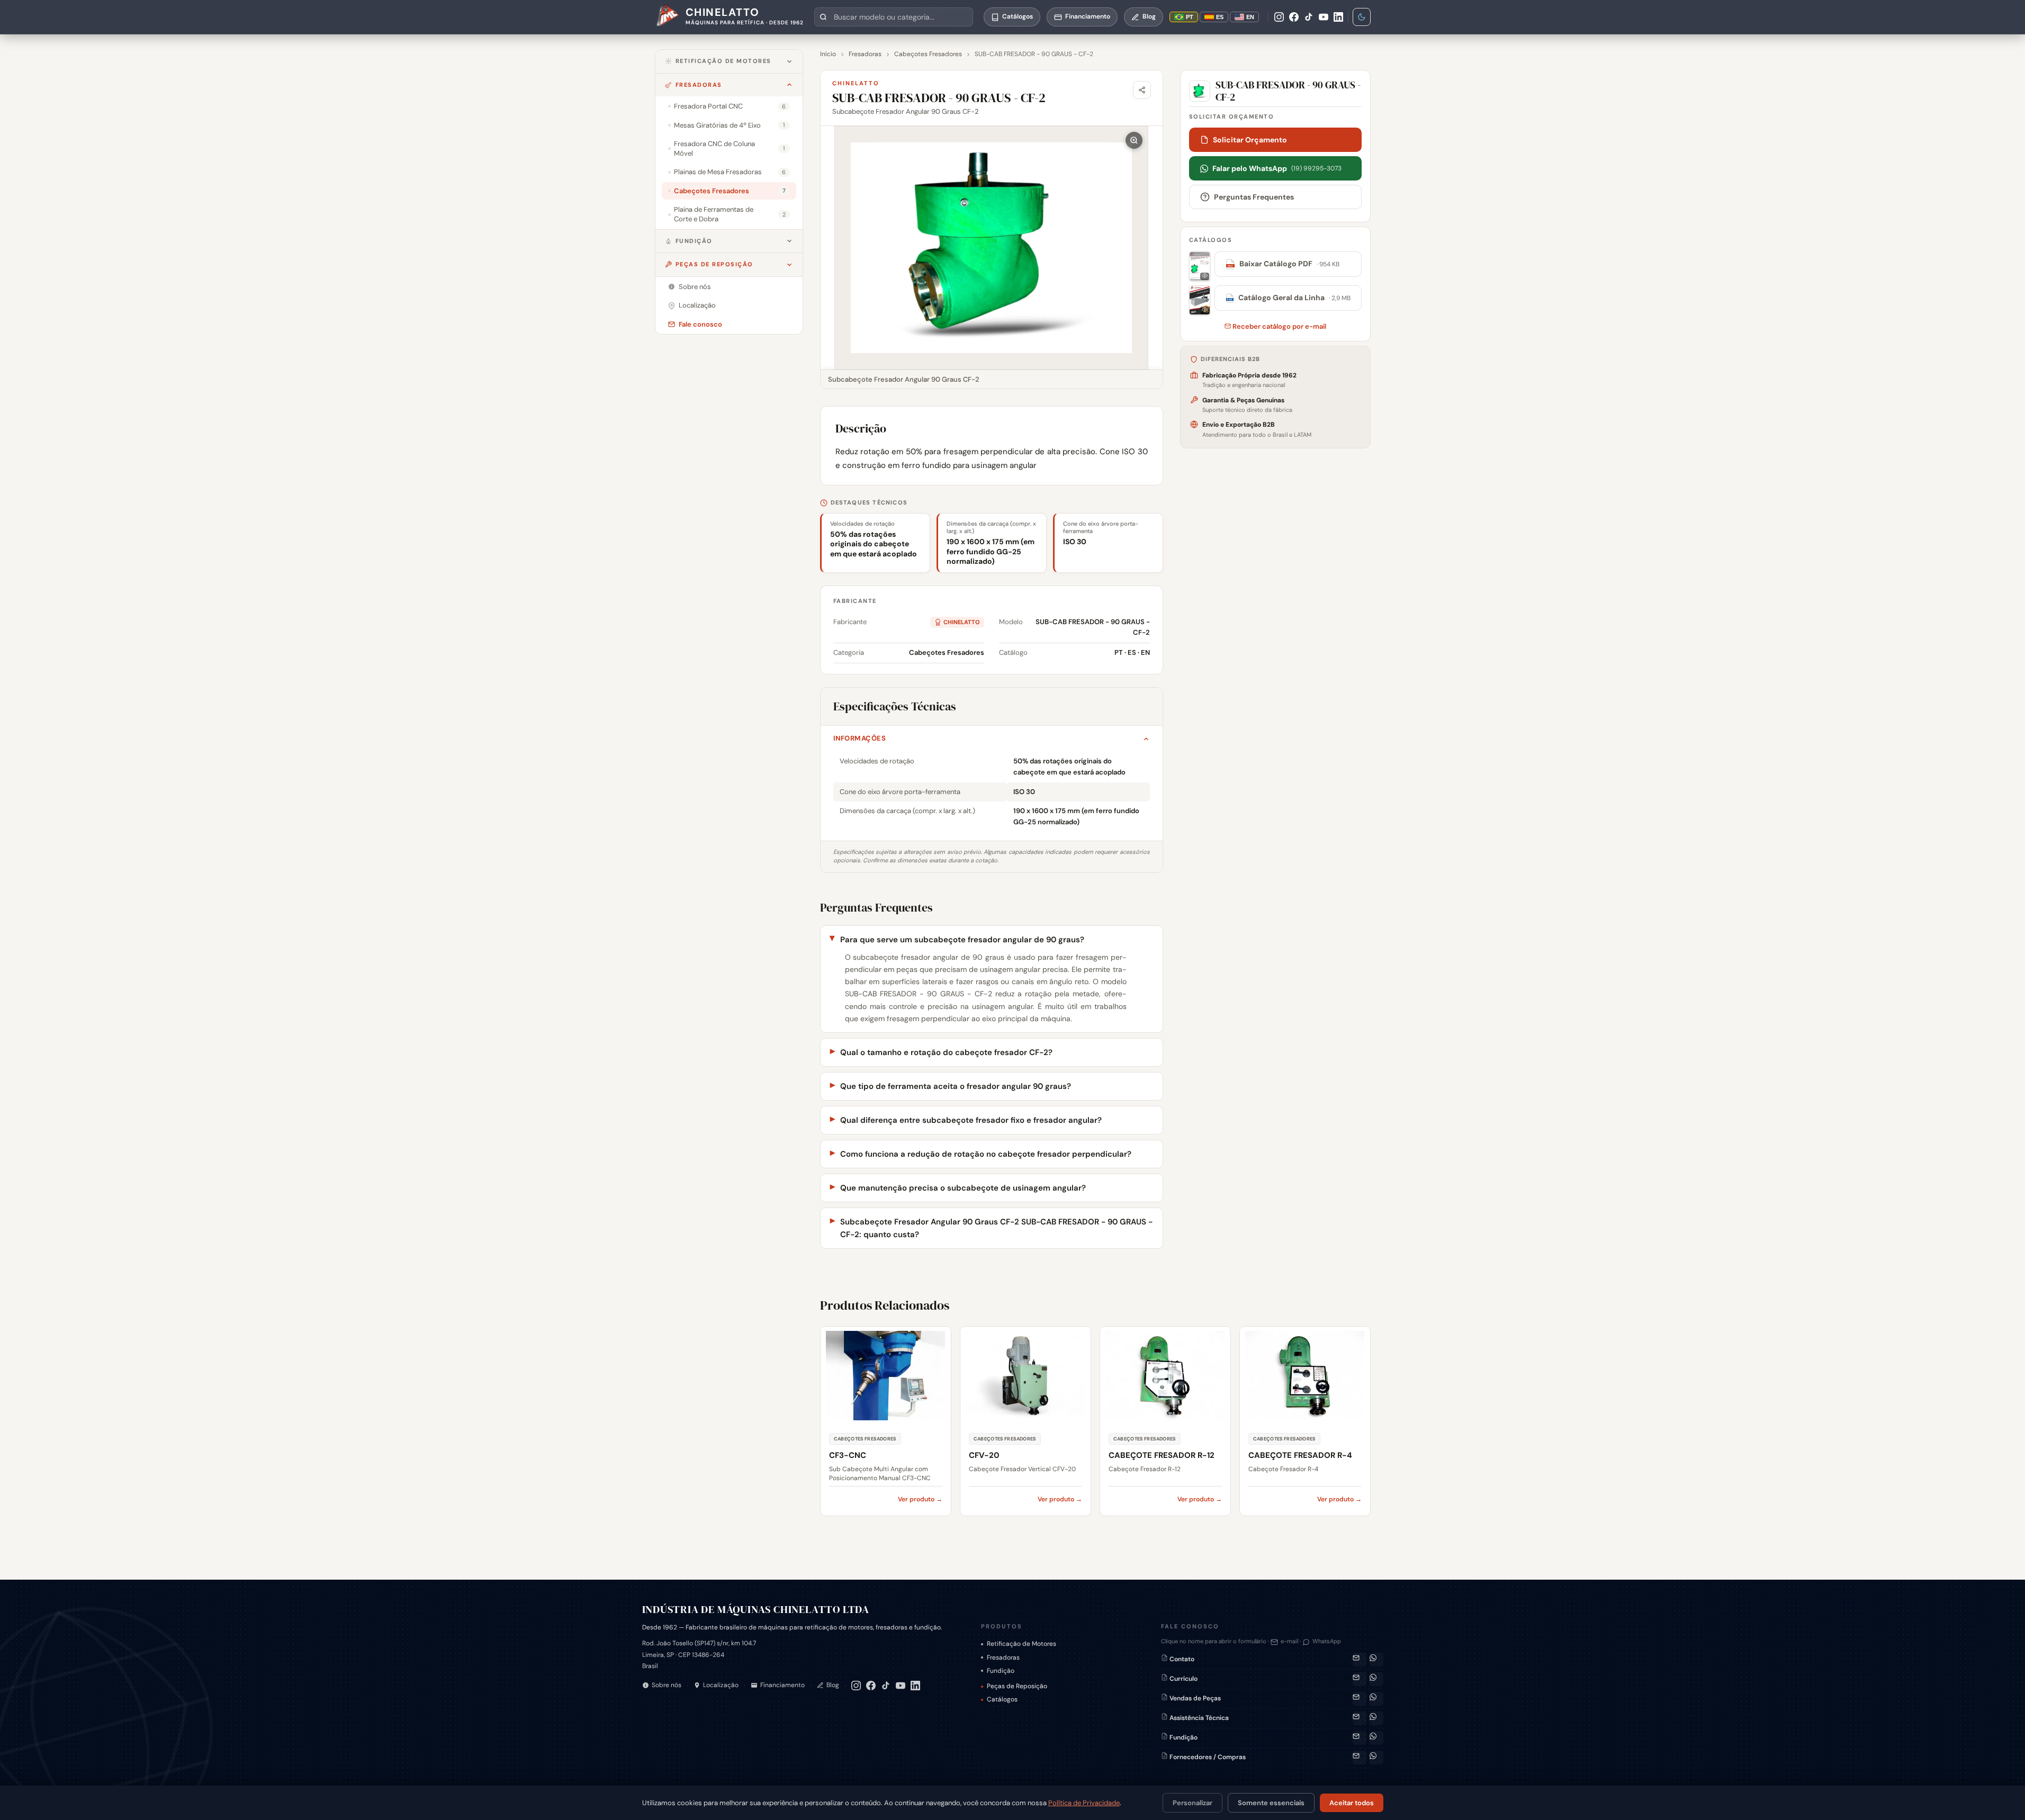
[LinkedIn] (1338, 17)
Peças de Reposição (714, 264)
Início (828, 54)
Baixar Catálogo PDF (1283, 264)
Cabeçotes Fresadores (928, 54)
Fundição (694, 241)
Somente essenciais (1271, 1803)
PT (1190, 17)
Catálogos (1002, 1699)
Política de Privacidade (1084, 1803)
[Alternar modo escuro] (1362, 17)
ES (1220, 17)
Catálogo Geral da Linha (1289, 298)
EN (1250, 17)
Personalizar (1192, 1803)
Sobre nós (667, 1685)
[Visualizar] (1200, 266)
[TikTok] (1309, 17)
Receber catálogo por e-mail (1279, 326)
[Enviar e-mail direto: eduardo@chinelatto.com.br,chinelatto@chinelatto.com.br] (1360, 1738)
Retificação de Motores (723, 61)
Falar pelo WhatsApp (1277, 168)
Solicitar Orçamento (1250, 140)
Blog (833, 1685)
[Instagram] (1279, 17)
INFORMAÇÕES (860, 738)
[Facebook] (1294, 17)
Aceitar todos (1352, 1803)
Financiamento (782, 1685)
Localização (721, 1685)
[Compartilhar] (1142, 90)
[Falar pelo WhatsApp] (1376, 1660)
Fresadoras (699, 85)
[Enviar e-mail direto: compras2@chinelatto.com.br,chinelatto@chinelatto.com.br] (1360, 1758)
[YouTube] (1324, 17)
